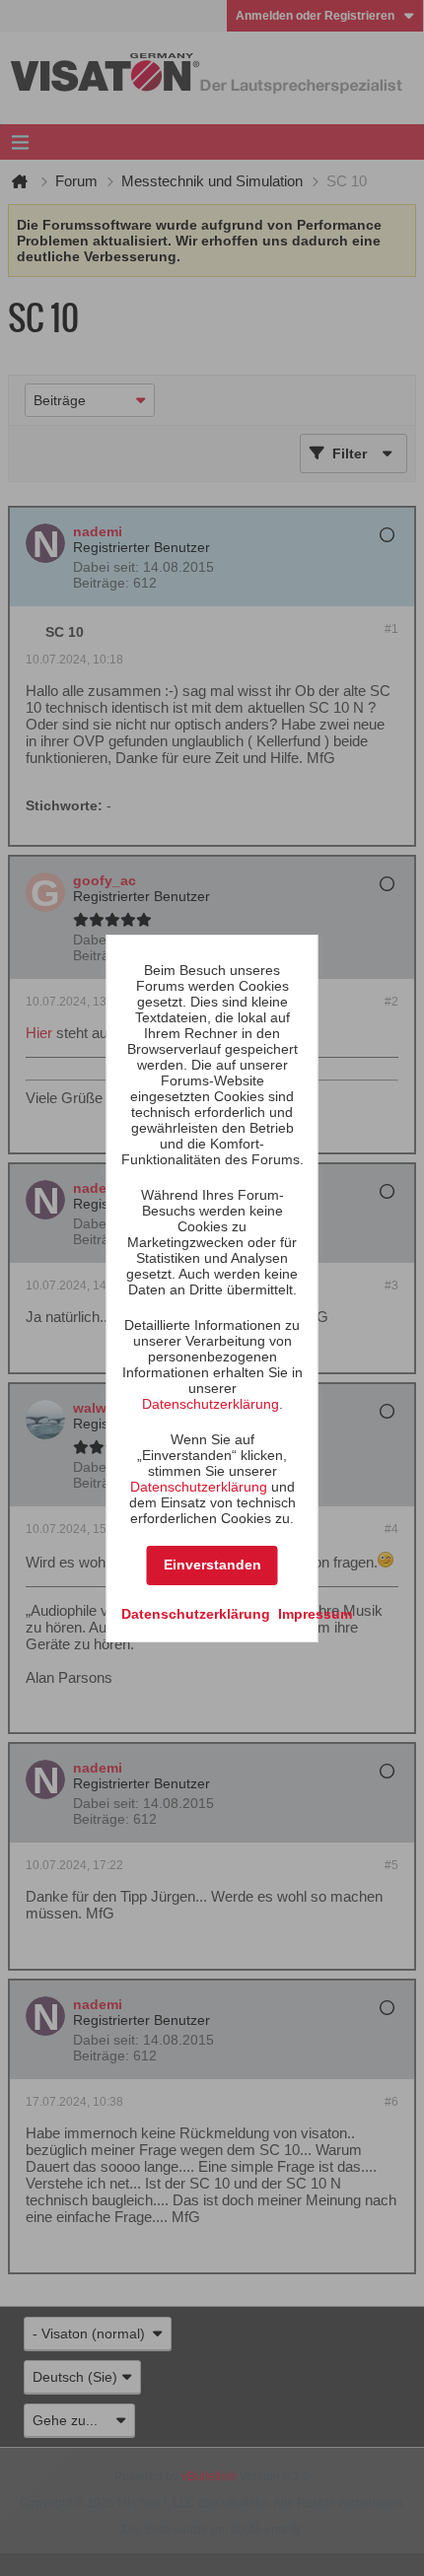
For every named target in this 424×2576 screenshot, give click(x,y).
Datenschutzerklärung (211, 1404)
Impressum (315, 1614)
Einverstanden (212, 1565)
